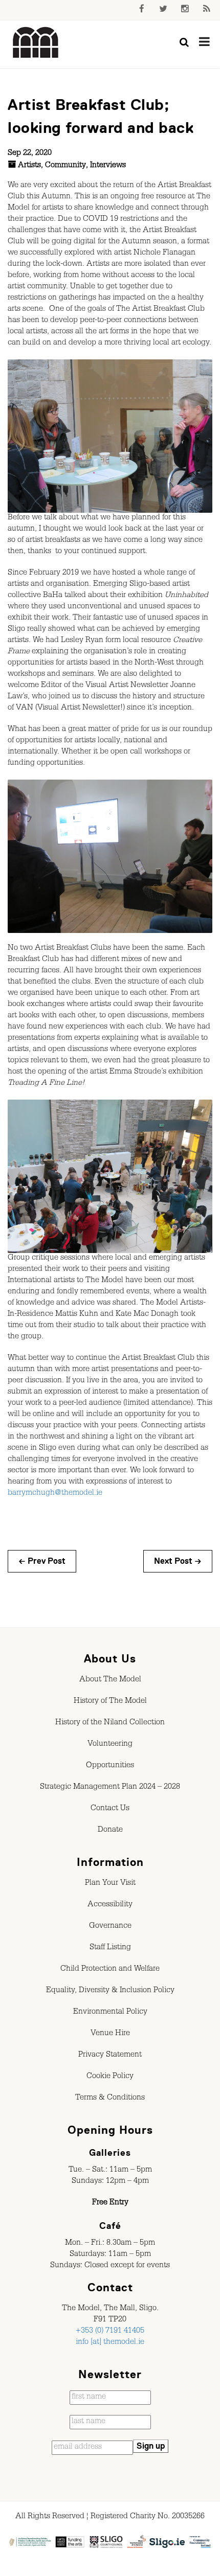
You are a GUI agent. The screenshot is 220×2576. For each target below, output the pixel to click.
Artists (29, 166)
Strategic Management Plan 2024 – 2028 (110, 1788)
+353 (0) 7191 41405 (110, 2332)
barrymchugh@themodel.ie (55, 1494)
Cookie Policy (110, 2077)
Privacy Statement (110, 2056)
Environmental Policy (110, 2013)
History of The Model (110, 1702)
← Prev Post (42, 1561)
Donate (110, 1831)
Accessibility (110, 1905)
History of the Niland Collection (110, 1723)
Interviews (108, 166)
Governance (110, 1927)
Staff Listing (110, 1948)
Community (65, 166)
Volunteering (110, 1745)
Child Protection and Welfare (110, 1970)
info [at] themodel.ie (110, 2343)
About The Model (110, 1680)
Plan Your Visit (110, 1884)
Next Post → (178, 1561)
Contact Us (110, 1809)
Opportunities (110, 1766)
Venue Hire (110, 2034)
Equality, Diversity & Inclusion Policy (110, 1991)
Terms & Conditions (110, 2099)
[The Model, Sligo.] (36, 43)
